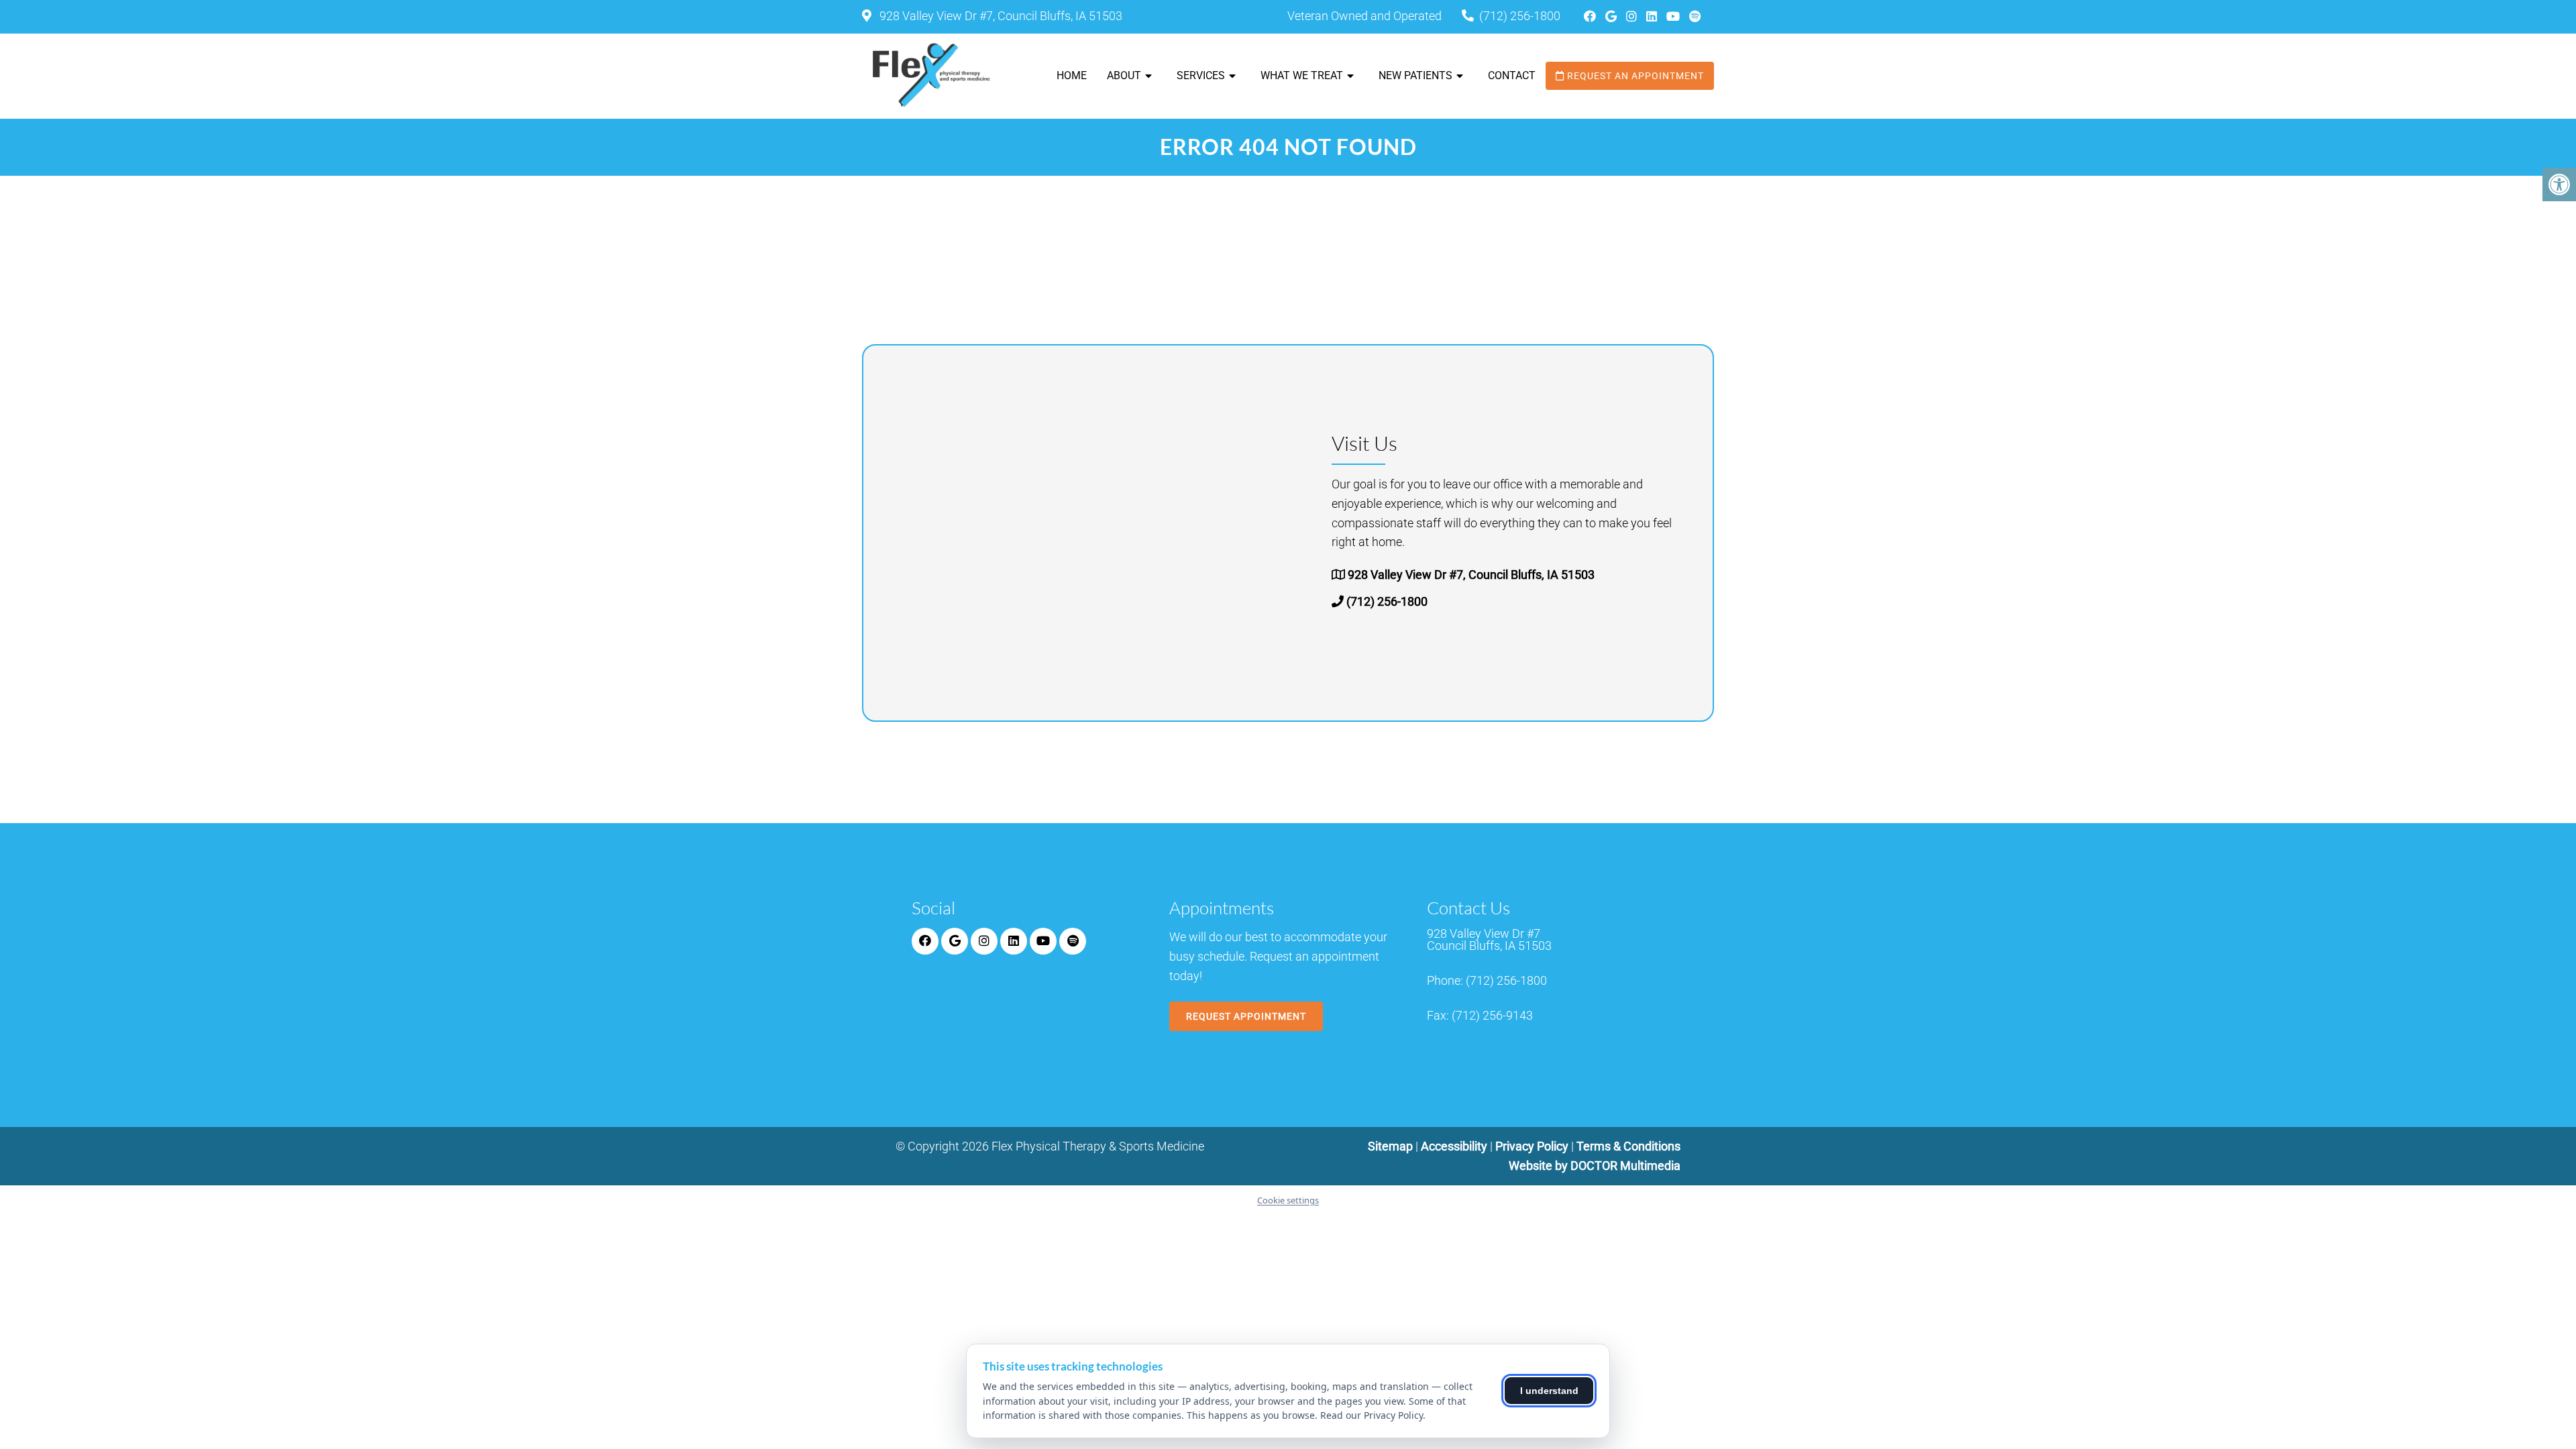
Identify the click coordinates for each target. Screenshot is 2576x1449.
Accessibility (1454, 1146)
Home (1072, 75)
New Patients (1415, 75)
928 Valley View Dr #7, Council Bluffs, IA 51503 (1000, 16)
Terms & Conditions (1628, 1146)
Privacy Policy (1533, 1146)
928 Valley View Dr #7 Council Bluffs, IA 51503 (1489, 940)
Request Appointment (1246, 1016)
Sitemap (1390, 1146)
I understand (1549, 1391)
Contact (1512, 75)
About (1124, 75)
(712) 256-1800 (1520, 16)
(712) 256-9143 (1492, 1016)
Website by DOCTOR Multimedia (1595, 1166)
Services (1201, 75)
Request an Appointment (1634, 76)
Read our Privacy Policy (1372, 1415)
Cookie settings (1288, 1200)
